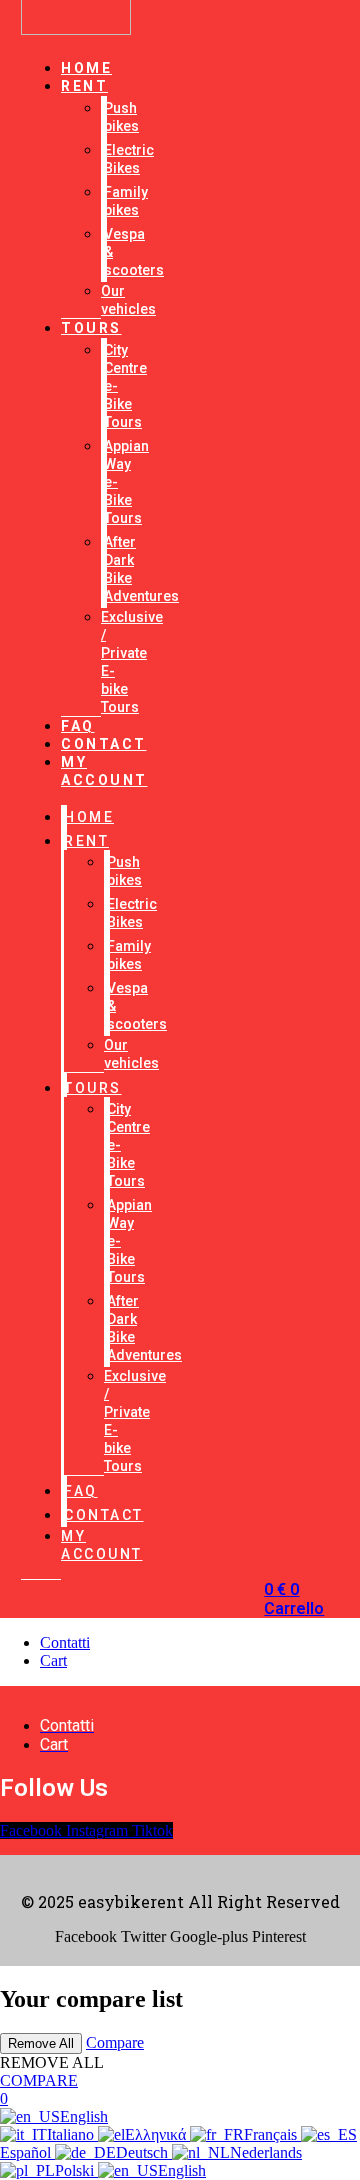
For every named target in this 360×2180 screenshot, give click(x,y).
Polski (76, 2170)
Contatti (65, 1642)
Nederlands (266, 2152)
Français (272, 2134)
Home (89, 817)
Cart (53, 1660)
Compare (115, 2042)
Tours (91, 328)
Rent (84, 86)
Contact (104, 744)
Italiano (72, 2134)
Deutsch (144, 2152)
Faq (81, 1491)
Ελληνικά (157, 2134)
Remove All (41, 2043)
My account (104, 771)
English (84, 2116)
